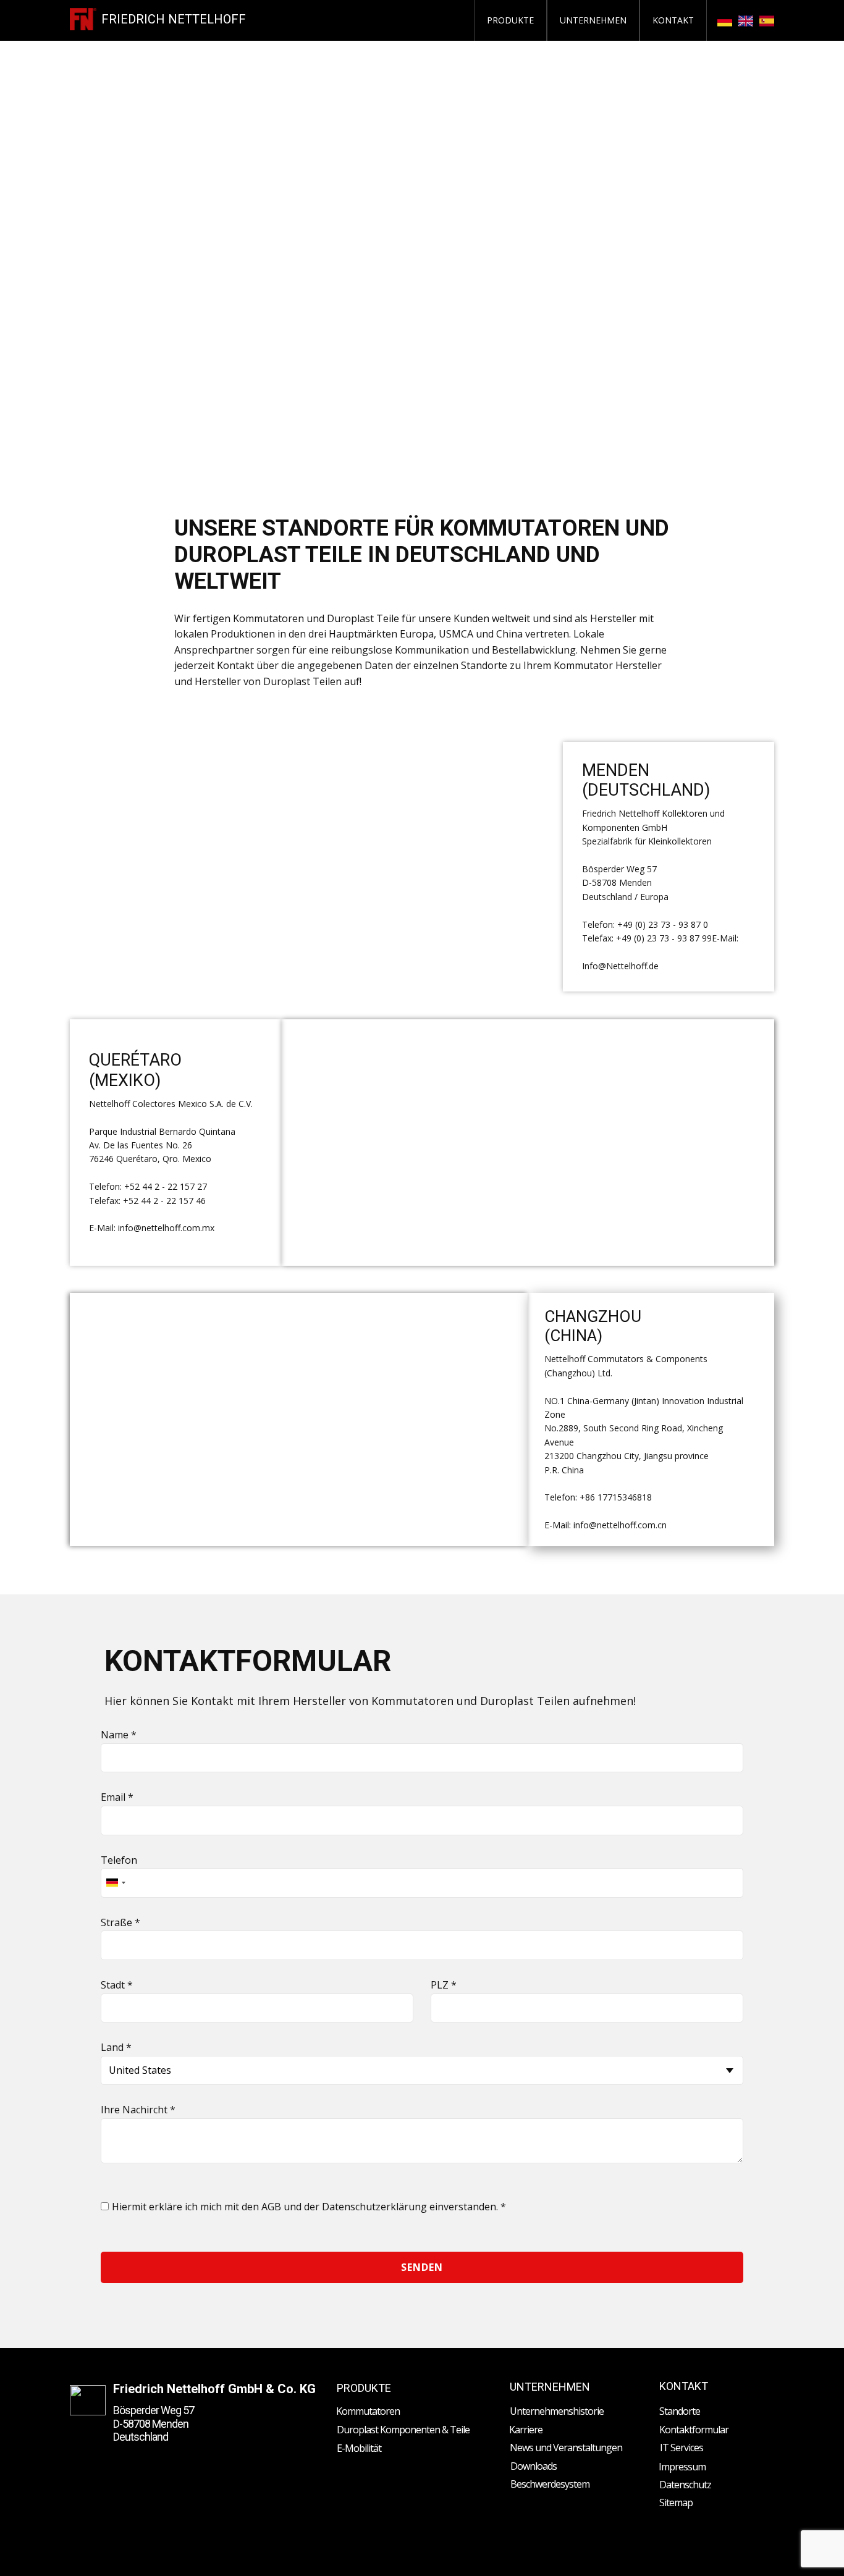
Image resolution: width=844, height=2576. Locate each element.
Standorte (680, 2411)
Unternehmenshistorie (557, 2411)
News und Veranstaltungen (566, 2448)
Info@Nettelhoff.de (620, 966)
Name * (119, 1735)
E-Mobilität (359, 2448)
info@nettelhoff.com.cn (620, 1525)
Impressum (682, 2467)
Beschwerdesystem (550, 2484)
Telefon (119, 1860)
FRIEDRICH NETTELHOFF (174, 19)
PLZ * (444, 1985)
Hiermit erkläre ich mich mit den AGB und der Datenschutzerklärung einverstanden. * (309, 2207)
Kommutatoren (368, 2411)
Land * (116, 2047)
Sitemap (676, 2502)
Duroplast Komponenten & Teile (403, 2430)
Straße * (120, 1922)
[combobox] (115, 1883)
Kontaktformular (694, 2430)
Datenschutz (685, 2485)
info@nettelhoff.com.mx (166, 1228)
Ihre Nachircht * (138, 2110)
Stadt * (117, 1985)
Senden (422, 2267)
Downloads (534, 2466)
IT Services (682, 2448)
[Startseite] (83, 19)
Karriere (526, 2430)
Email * (117, 1797)
